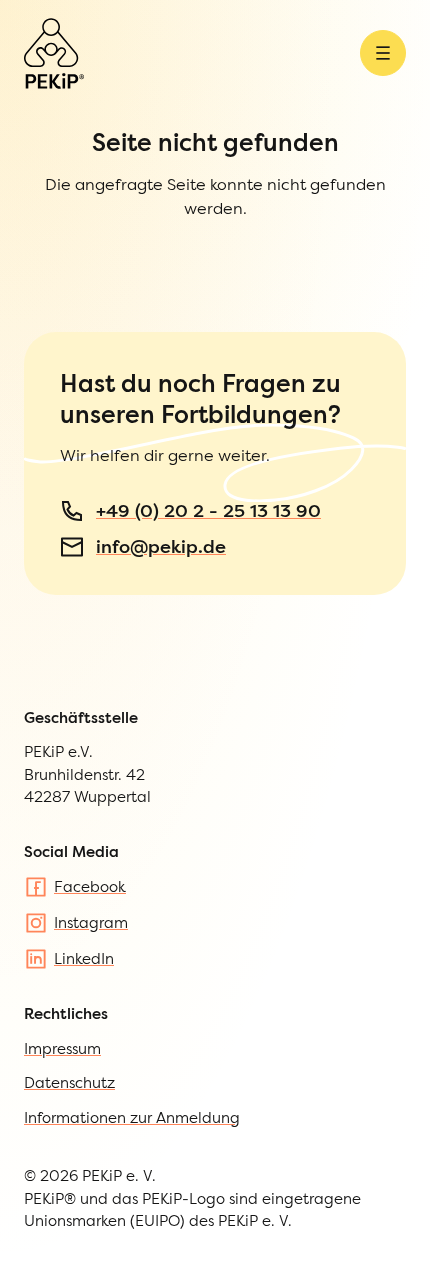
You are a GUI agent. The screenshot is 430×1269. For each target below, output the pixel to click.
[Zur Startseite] (54, 53)
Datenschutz (69, 1082)
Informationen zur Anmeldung (132, 1117)
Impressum (62, 1048)
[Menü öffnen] (383, 53)
